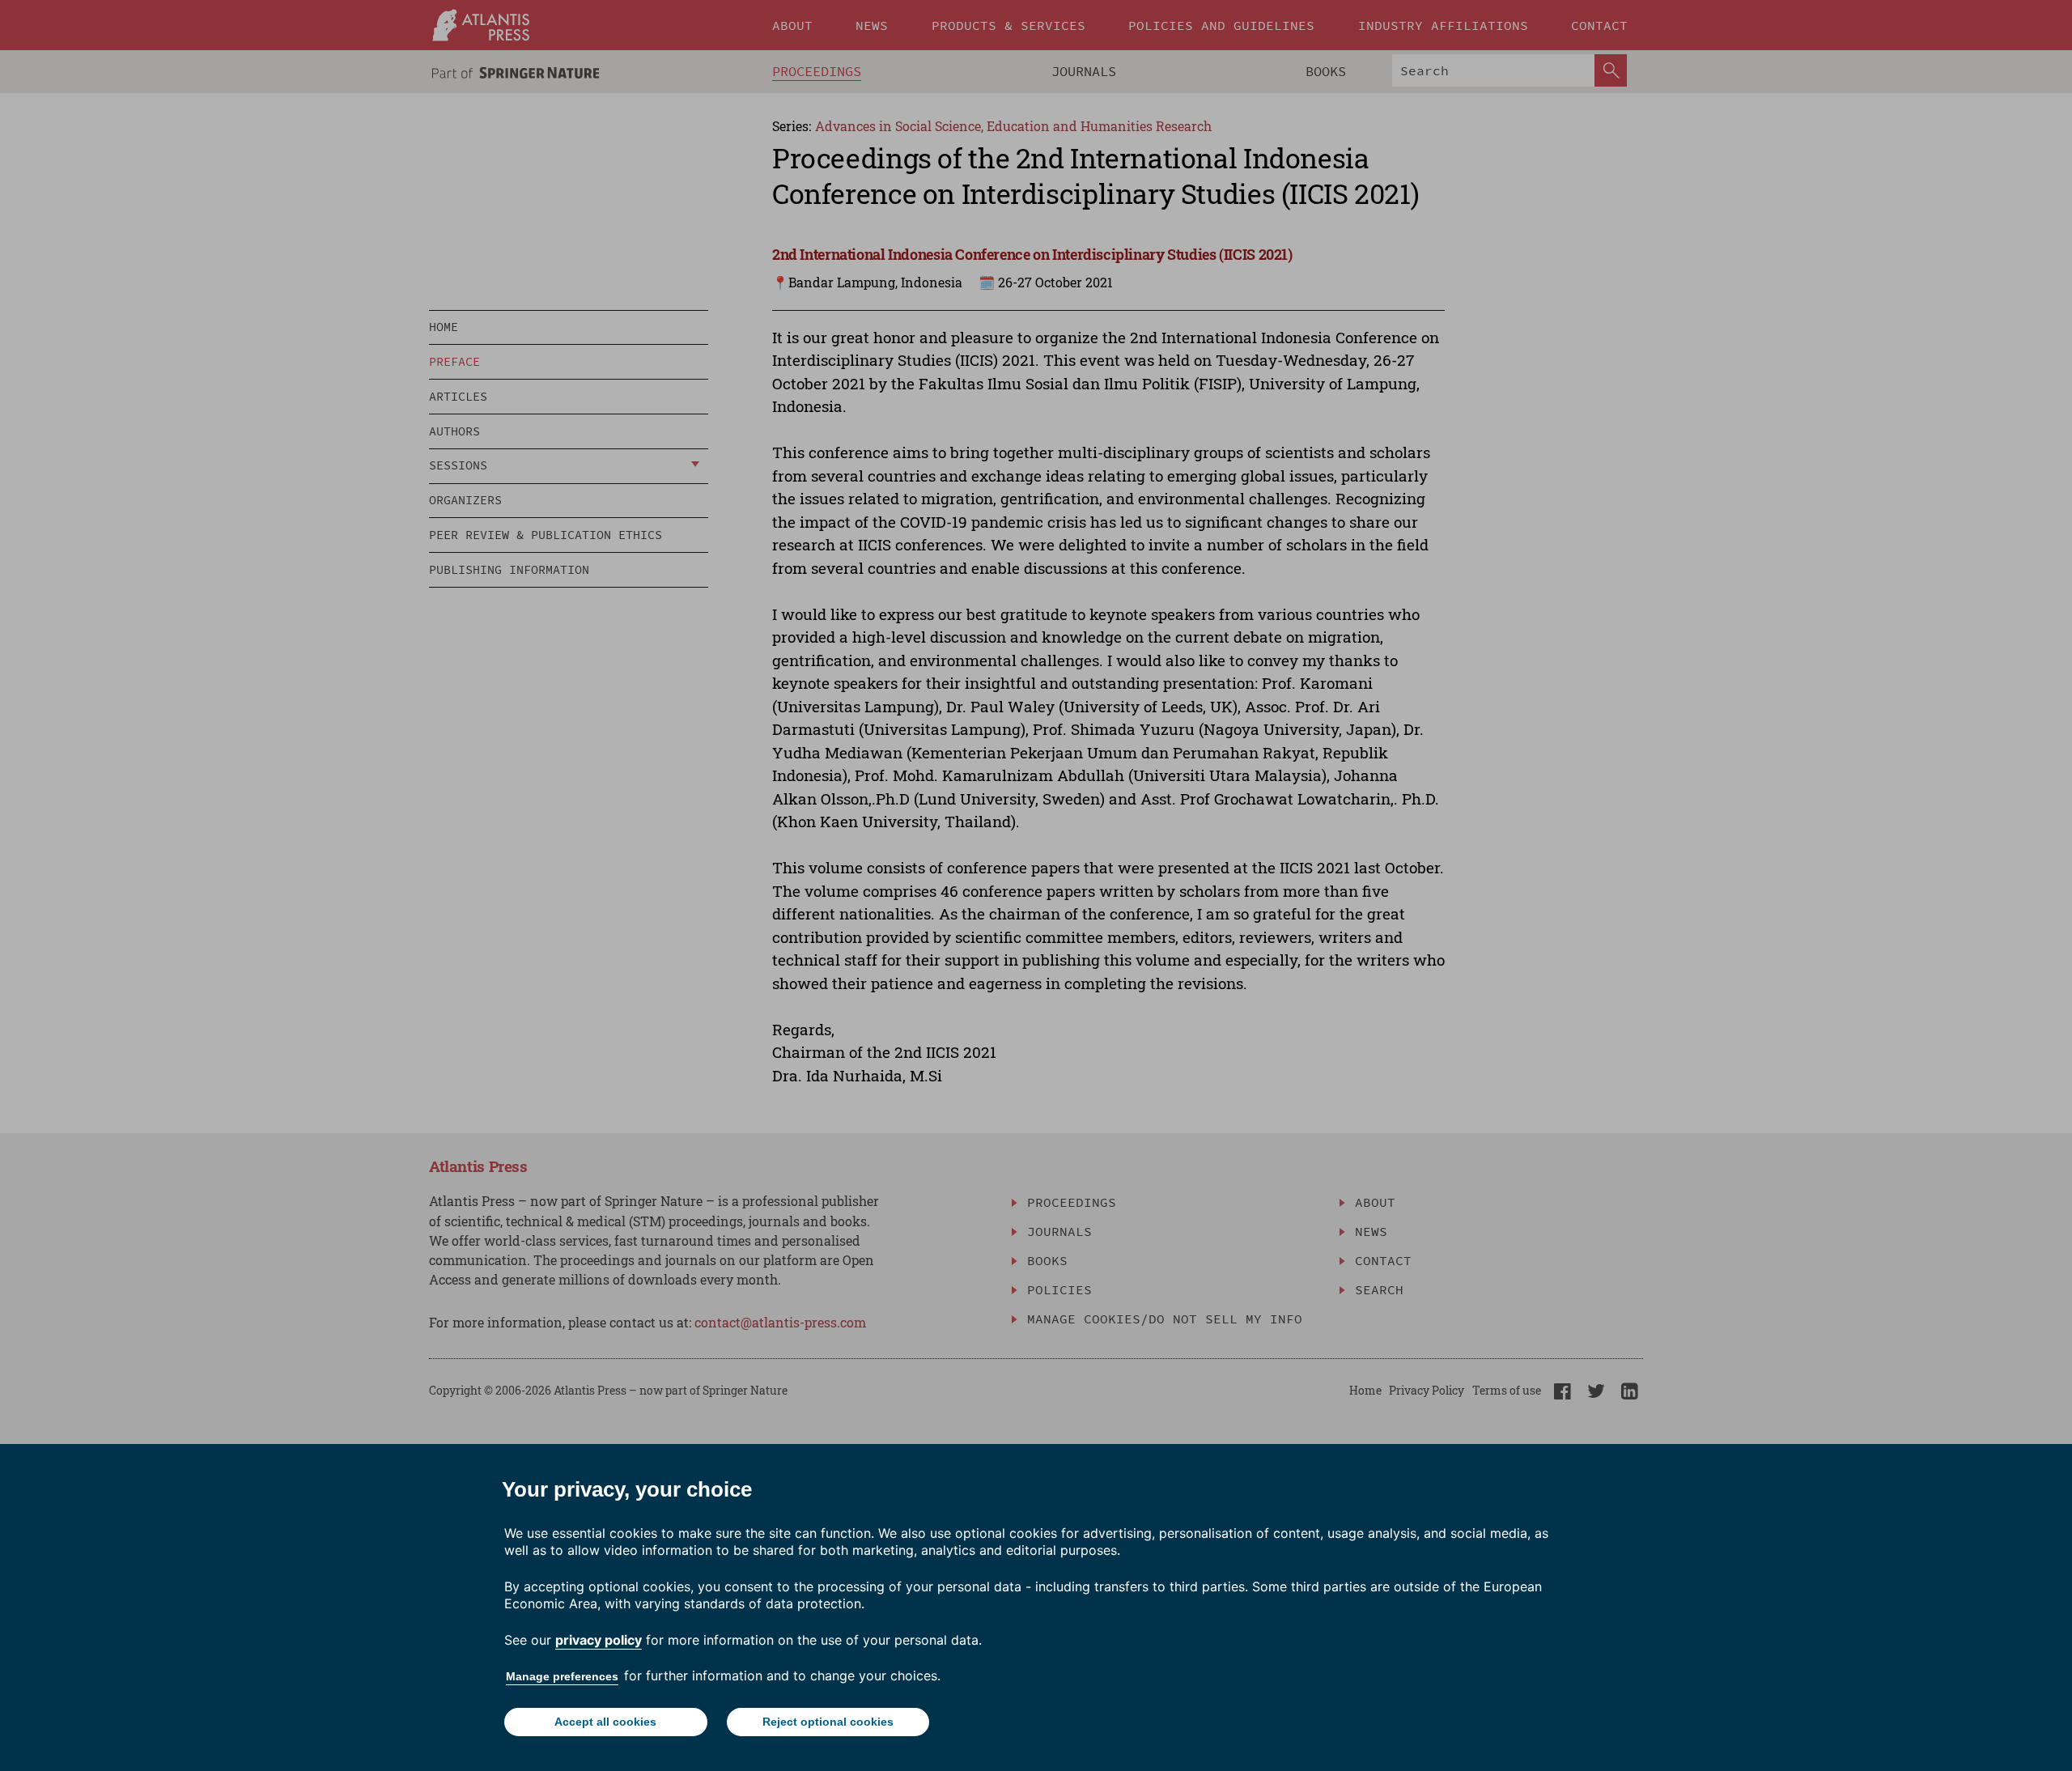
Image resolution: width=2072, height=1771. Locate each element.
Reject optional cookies (828, 1722)
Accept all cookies (605, 1722)
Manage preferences (562, 1676)
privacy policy (599, 1640)
